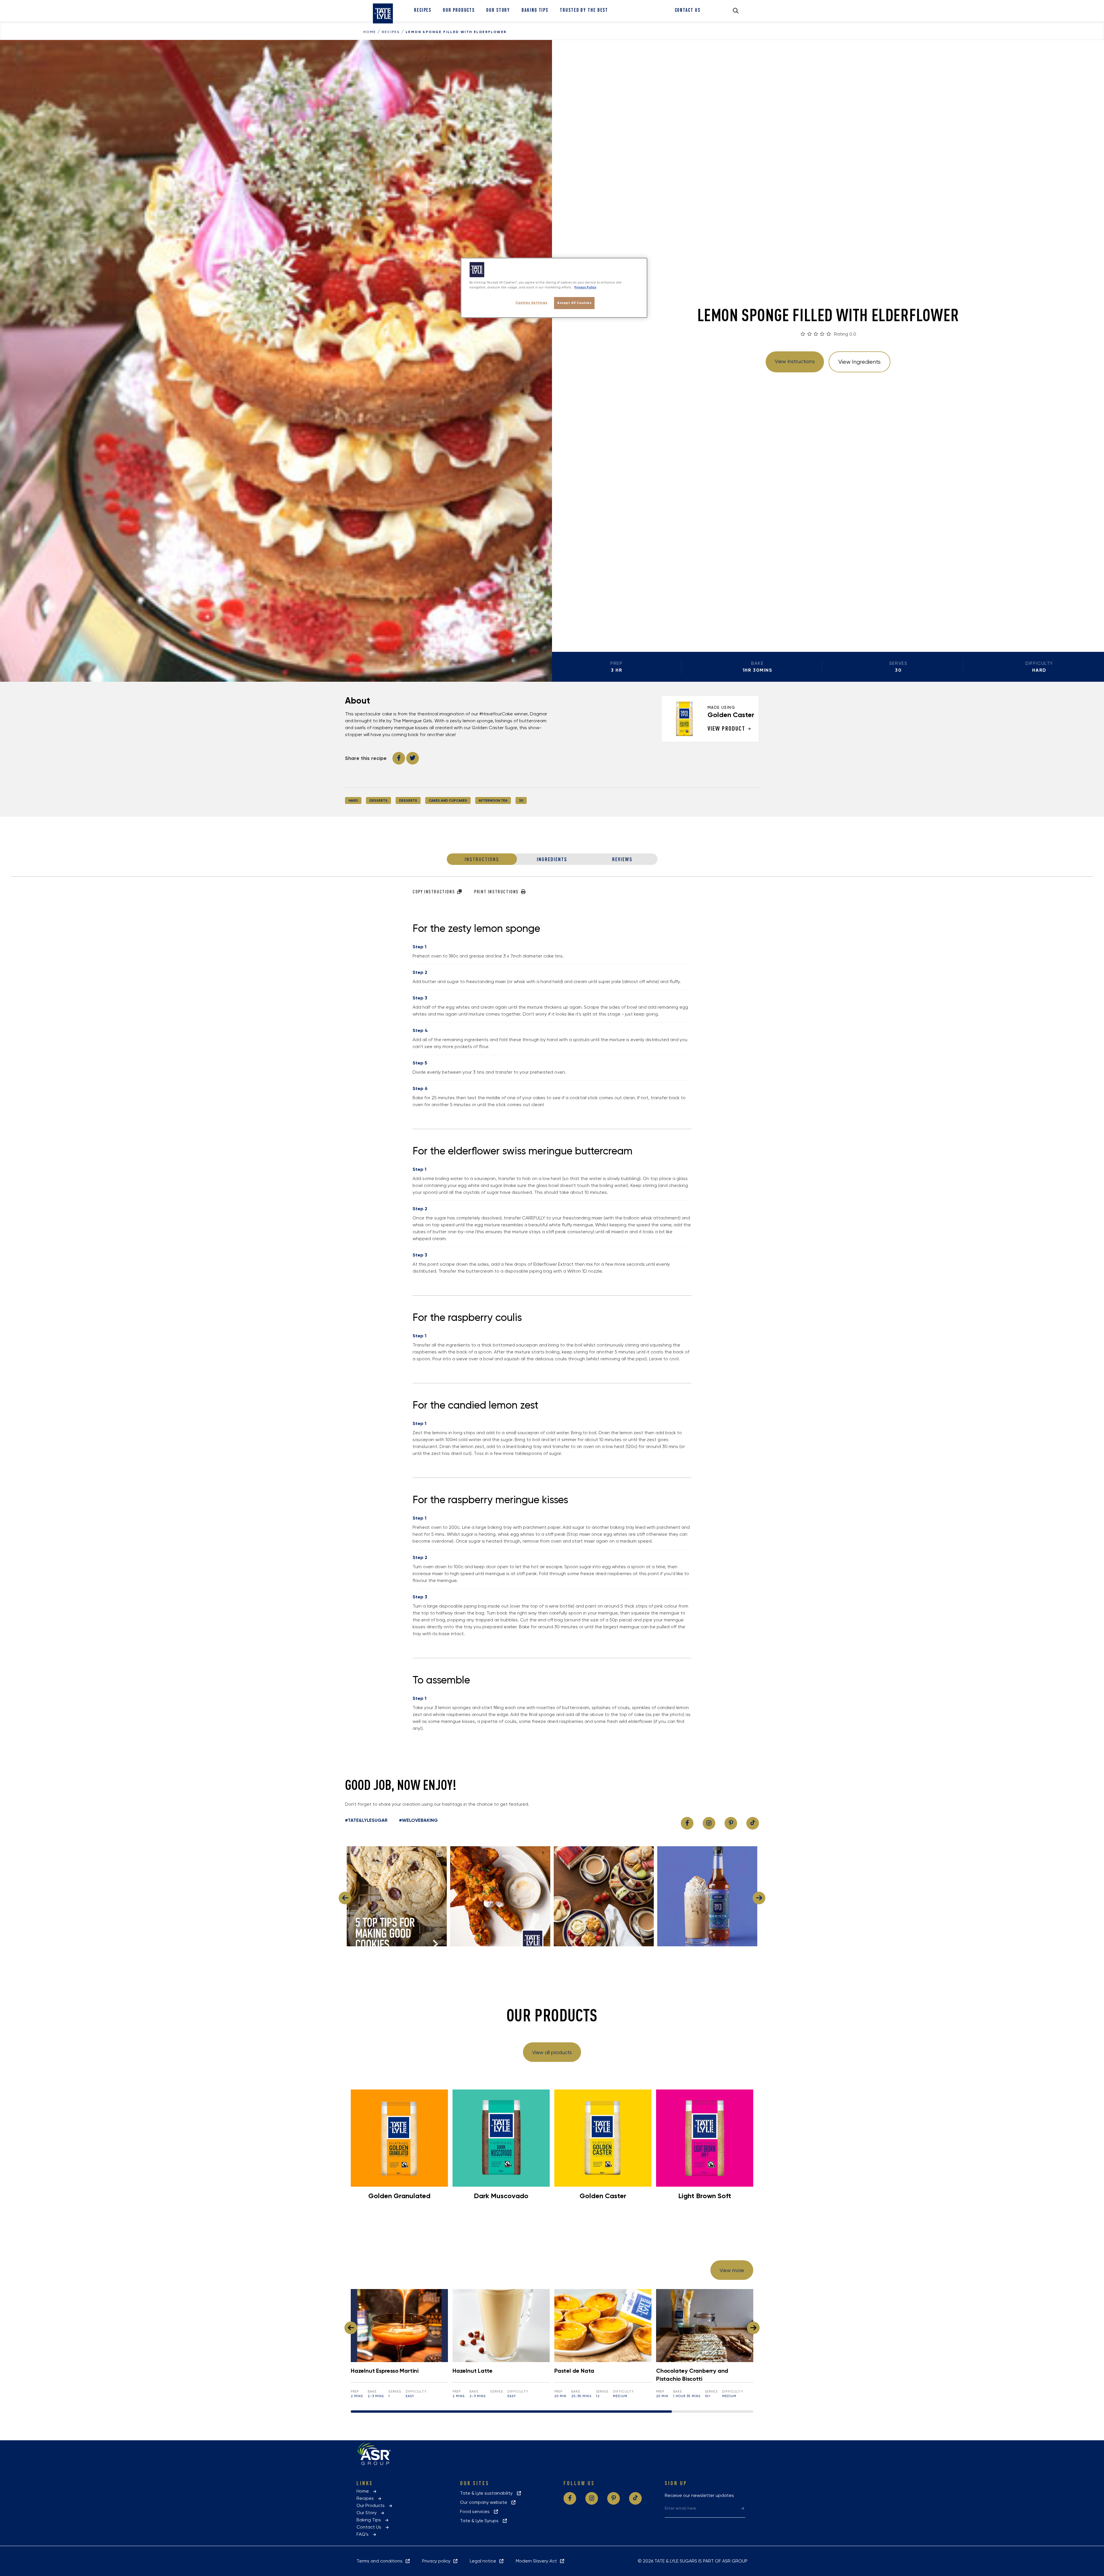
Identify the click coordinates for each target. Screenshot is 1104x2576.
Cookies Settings (531, 302)
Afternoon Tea (493, 800)
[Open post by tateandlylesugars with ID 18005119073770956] (397, 1896)
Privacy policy (437, 2561)
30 (521, 800)
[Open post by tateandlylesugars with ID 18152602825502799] (500, 1896)
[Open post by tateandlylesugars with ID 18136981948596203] (707, 1896)
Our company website (485, 2502)
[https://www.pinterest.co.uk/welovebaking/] (731, 1823)
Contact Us (688, 10)
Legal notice (484, 2561)
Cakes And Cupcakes (448, 800)
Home (370, 32)
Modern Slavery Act (537, 2561)
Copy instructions (434, 892)
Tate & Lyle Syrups (481, 2521)
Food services (477, 2511)
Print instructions (497, 892)
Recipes (423, 10)
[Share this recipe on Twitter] (413, 758)
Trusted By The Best (584, 10)
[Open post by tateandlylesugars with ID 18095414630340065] (604, 1896)
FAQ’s (364, 2534)
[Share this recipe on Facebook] (399, 758)
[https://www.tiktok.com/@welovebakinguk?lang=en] (753, 1823)
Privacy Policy (585, 287)
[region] (554, 288)
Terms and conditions (381, 2561)
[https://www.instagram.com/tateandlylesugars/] (709, 1823)
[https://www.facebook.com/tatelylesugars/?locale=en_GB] (687, 1823)
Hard (353, 800)
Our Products (459, 10)
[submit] (743, 2508)
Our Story (498, 10)
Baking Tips (535, 10)
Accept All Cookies (574, 303)
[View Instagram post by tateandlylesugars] (441, 1939)
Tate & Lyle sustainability (488, 2493)
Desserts (378, 800)
